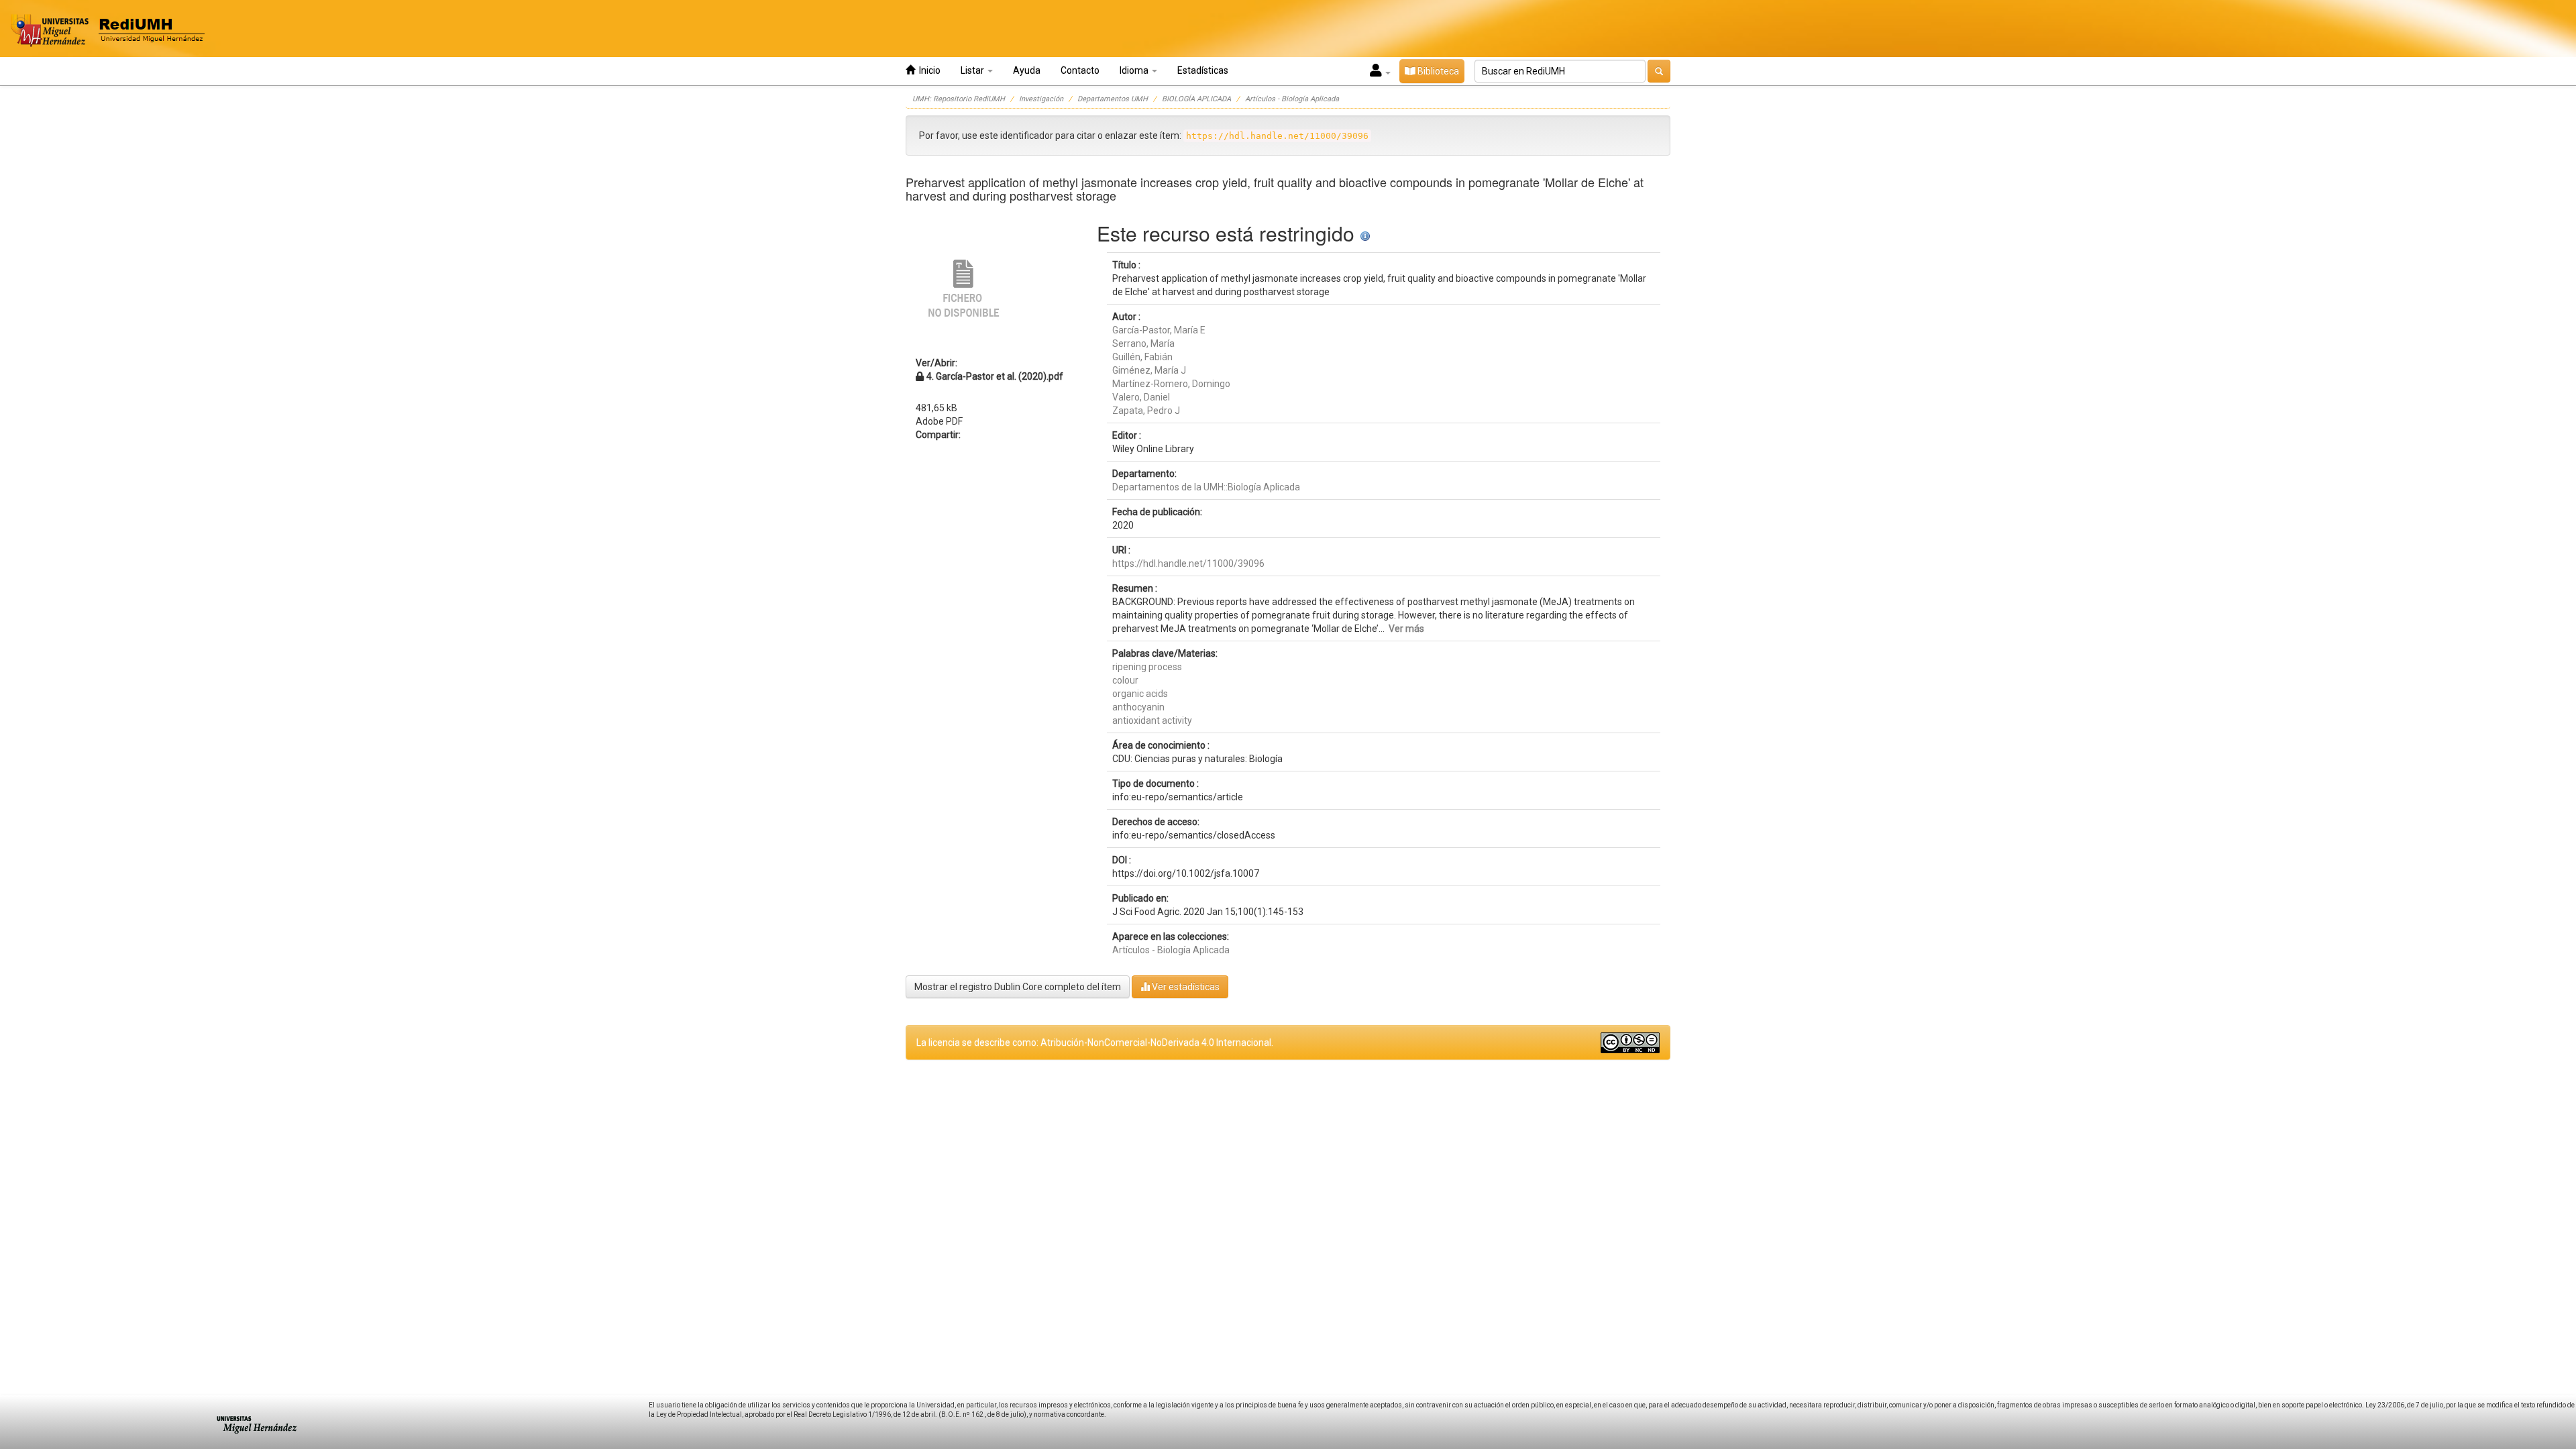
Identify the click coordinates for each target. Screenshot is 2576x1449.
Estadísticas (1203, 70)
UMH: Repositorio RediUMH (959, 99)
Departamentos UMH (1113, 99)
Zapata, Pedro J (1146, 411)
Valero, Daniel (1141, 397)
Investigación (1041, 99)
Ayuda (1027, 70)
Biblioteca (1437, 71)
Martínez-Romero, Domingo (1171, 384)
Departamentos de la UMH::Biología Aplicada (1206, 487)
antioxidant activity (1152, 720)
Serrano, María (1143, 343)
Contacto (1080, 70)
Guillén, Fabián (1142, 357)
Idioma (1135, 70)
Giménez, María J (1149, 370)
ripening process (1147, 667)
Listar (973, 70)
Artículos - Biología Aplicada (1292, 99)
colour (1125, 680)
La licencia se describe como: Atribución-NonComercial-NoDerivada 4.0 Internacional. (1095, 1042)
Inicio (928, 70)
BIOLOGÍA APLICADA (1196, 99)
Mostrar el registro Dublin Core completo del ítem (1018, 987)
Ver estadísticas (1185, 987)
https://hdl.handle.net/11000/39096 (1188, 563)
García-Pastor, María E (1159, 330)
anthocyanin (1138, 707)
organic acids (1140, 694)
